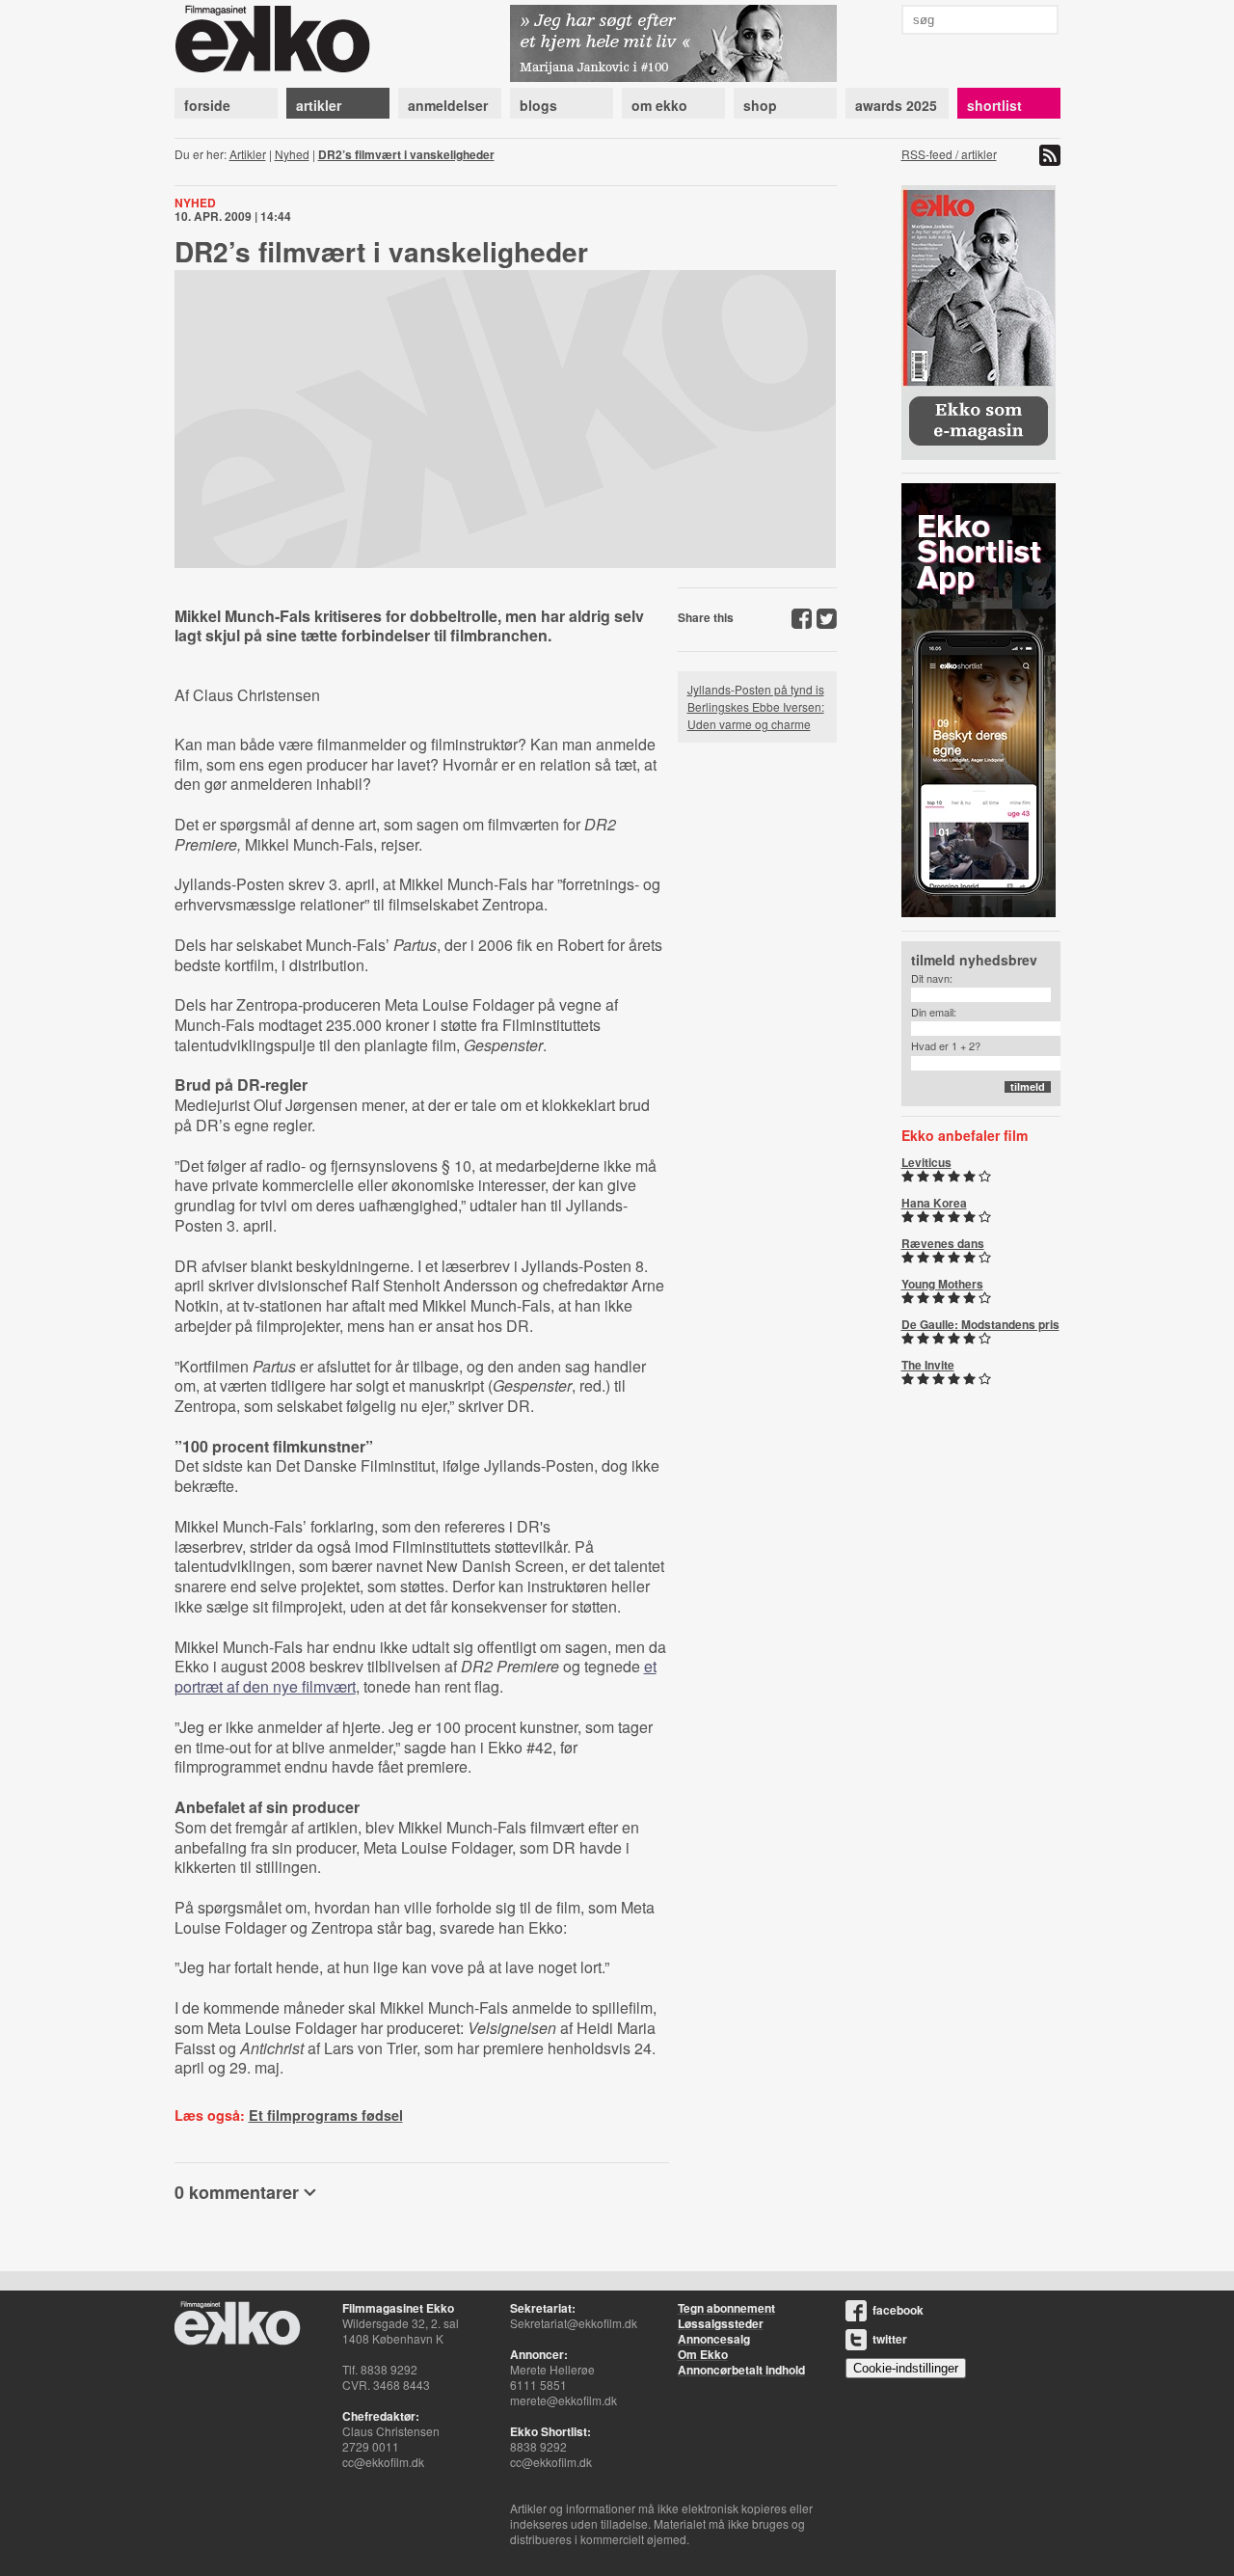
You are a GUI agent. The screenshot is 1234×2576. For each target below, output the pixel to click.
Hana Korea (934, 1203)
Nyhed (292, 154)
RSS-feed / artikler (949, 154)
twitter (890, 2339)
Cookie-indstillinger (906, 2368)
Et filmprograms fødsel (326, 2115)
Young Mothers (942, 1284)
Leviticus (926, 1162)
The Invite (928, 1365)
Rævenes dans (943, 1243)
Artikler (248, 154)
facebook (898, 2310)
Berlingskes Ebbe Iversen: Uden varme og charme (756, 715)
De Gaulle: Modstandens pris (980, 1324)
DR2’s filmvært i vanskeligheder (406, 154)
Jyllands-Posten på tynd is (756, 689)
